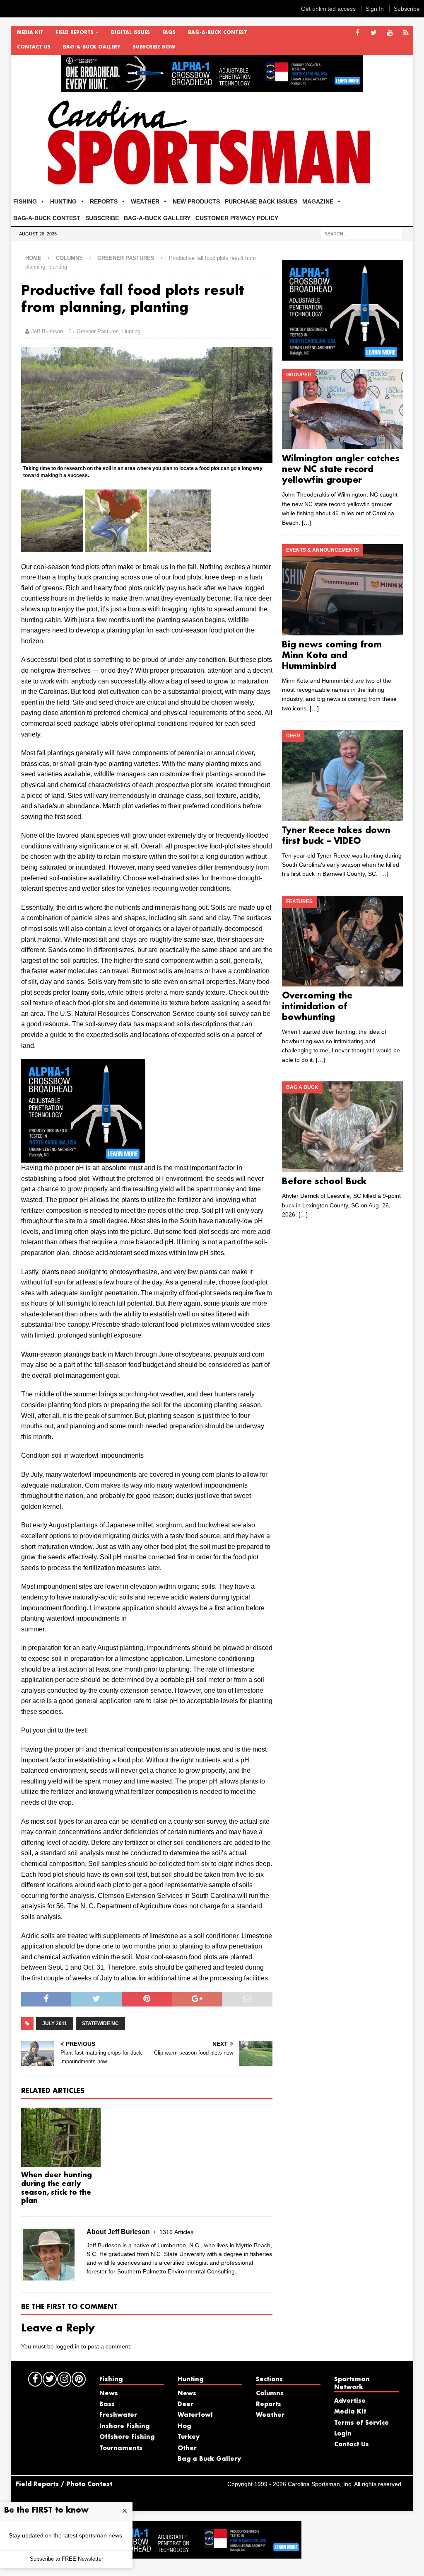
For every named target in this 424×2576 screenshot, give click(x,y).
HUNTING (63, 201)
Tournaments (121, 2448)
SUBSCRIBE (102, 218)
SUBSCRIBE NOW (154, 47)
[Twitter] (374, 33)
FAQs (169, 33)
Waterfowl (195, 2415)
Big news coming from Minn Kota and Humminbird (332, 656)
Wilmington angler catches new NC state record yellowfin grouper (341, 470)
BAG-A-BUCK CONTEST (218, 33)
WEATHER (145, 201)
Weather (270, 2415)
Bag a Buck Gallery (209, 2459)
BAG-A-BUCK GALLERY (92, 47)
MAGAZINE (318, 201)
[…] (306, 523)
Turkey (189, 2437)
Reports (269, 2404)
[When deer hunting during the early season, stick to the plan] (61, 2138)
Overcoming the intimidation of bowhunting (317, 1007)
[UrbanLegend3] (83, 1157)
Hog (184, 2426)
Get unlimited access (328, 9)
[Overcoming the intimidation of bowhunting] (342, 941)
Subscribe (407, 9)
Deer (185, 2404)
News (109, 2394)
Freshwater (118, 2415)
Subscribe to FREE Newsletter (66, 2559)
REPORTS (104, 201)
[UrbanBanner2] (212, 87)
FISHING (25, 201)
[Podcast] (406, 33)
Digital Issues (130, 33)
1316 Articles (176, 2232)
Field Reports (75, 33)
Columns (69, 258)
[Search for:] (361, 233)
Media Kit (30, 33)
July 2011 (55, 2023)
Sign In (375, 9)
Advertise (350, 2401)
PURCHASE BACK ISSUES (261, 201)
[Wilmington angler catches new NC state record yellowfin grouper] (342, 409)
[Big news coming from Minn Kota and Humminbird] (342, 590)
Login (343, 2434)
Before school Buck (324, 1182)
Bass (107, 2404)
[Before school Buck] (342, 1127)
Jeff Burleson (47, 331)
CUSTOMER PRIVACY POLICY (237, 218)
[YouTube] (390, 33)
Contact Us (34, 47)
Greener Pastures (98, 331)
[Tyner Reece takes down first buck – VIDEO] (342, 775)
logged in (67, 2346)
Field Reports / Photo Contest (64, 2484)
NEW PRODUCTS (196, 201)
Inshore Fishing (124, 2426)
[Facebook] (358, 33)
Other (187, 2448)
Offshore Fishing (127, 2437)
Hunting (131, 331)
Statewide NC (100, 2023)
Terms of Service (361, 2423)
